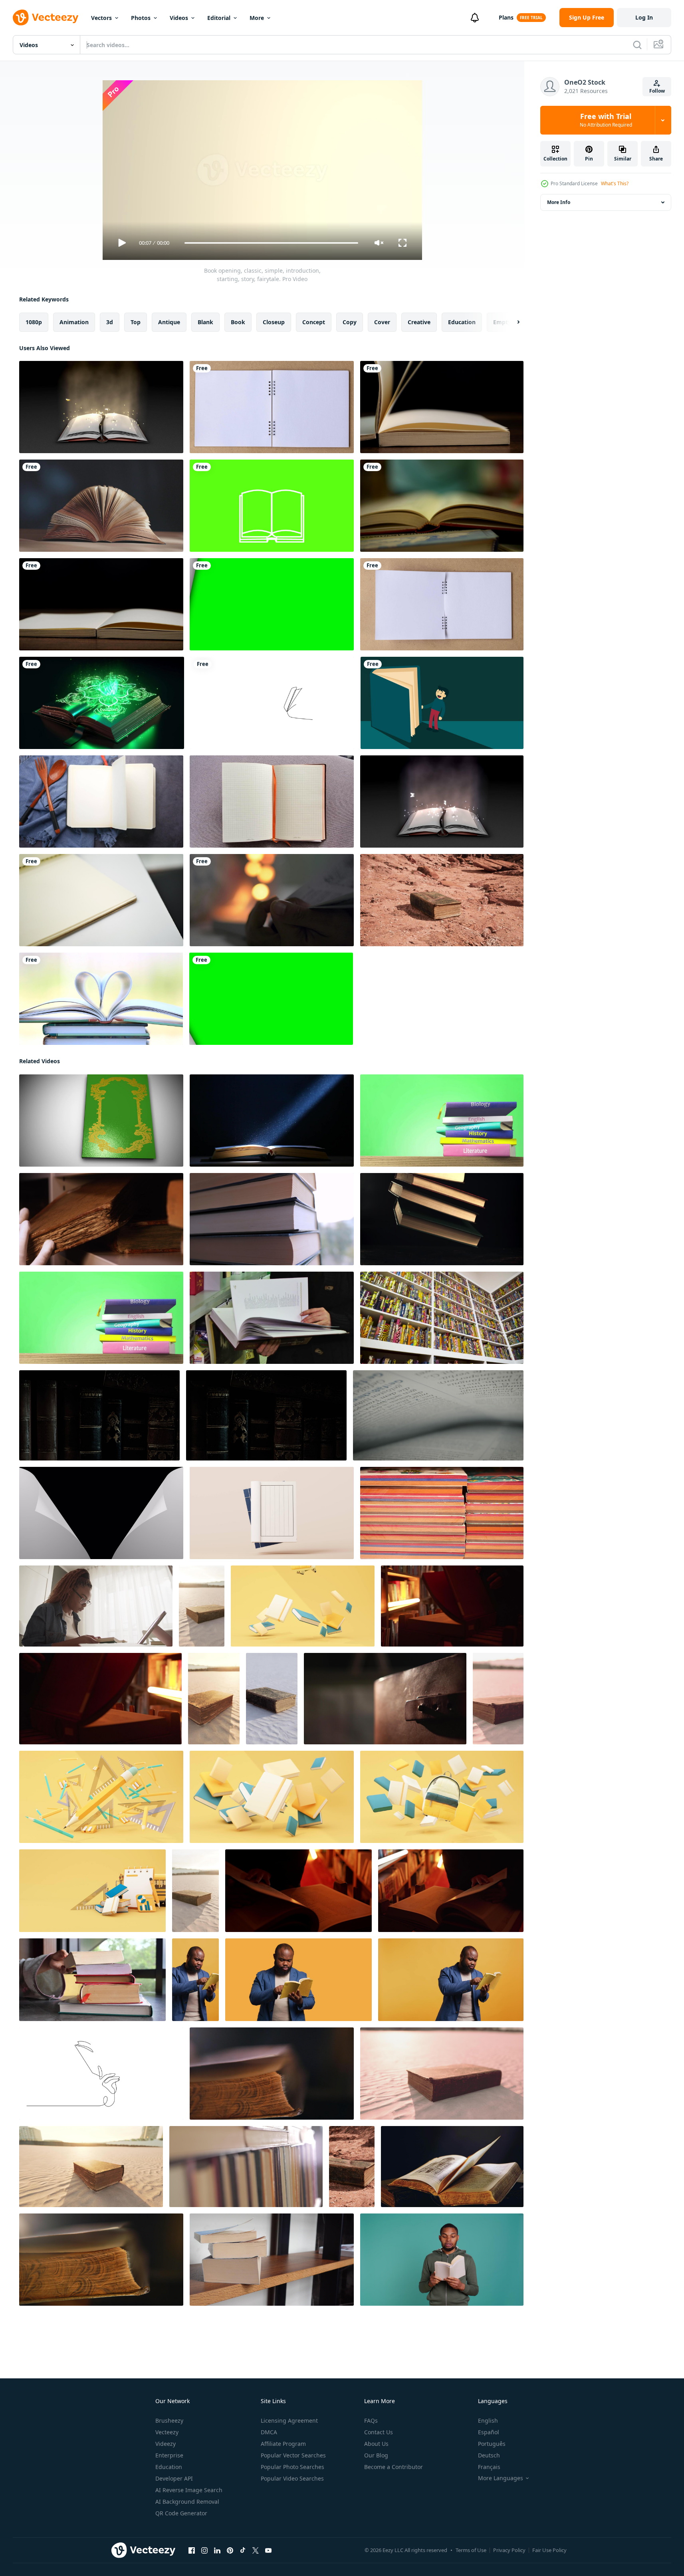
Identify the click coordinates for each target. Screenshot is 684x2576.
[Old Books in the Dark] (99, 1415)
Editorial (219, 18)
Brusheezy (169, 2420)
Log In (644, 17)
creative (419, 322)
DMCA (269, 2432)
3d (110, 322)
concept (314, 322)
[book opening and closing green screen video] (272, 506)
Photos (141, 18)
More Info (559, 202)
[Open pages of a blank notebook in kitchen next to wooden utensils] (101, 802)
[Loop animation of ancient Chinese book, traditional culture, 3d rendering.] (272, 1513)
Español (489, 2432)
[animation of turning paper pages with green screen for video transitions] (271, 999)
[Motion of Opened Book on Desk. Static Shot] (101, 506)
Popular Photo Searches (292, 2467)
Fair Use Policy (549, 2550)
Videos (179, 18)
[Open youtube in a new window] (268, 2550)
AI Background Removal (187, 2502)
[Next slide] (512, 322)
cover (382, 322)
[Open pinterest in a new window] (230, 2550)
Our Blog (376, 2455)
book (238, 322)
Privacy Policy (509, 2550)
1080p (34, 322)
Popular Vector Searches (293, 2455)
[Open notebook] (272, 802)
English (488, 2420)
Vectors (101, 18)
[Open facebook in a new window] (192, 2550)
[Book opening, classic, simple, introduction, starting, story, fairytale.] (101, 1121)
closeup (274, 322)
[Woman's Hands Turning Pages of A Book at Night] (272, 900)
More (257, 18)
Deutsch (489, 2455)
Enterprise (169, 2455)
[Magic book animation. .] (102, 703)
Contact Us (379, 2432)
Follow (657, 91)
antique (169, 322)
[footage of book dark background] (272, 1121)
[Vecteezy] (46, 18)
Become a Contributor (394, 2467)
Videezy (166, 2444)
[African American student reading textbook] (96, 1606)
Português (492, 2444)
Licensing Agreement (289, 2420)
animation (74, 322)
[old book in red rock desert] (442, 900)
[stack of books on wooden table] (442, 1513)
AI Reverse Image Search (189, 2490)
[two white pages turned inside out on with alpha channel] (101, 1513)
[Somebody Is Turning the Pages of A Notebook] (101, 900)
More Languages (501, 2478)
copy (350, 322)
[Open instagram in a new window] (204, 2550)
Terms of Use (471, 2550)
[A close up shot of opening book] (442, 506)
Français (489, 2467)
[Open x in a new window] (256, 2550)
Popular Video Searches (292, 2478)
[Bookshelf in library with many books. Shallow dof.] (442, 1318)
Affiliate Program (283, 2444)
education (462, 322)
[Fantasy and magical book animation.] (101, 407)
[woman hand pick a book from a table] (92, 1980)
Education (169, 2467)
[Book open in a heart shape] (101, 999)
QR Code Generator (181, 2513)
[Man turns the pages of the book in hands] (272, 1318)
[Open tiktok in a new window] (243, 2550)
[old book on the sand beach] (202, 1606)
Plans (506, 17)
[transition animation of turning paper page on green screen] (272, 604)
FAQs (371, 2420)
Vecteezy (167, 2432)
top (136, 322)
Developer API (174, 2478)
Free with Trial (606, 120)
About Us (376, 2444)
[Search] (637, 45)
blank (205, 322)
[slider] (271, 243)
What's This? (615, 183)
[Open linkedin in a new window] (217, 2550)
